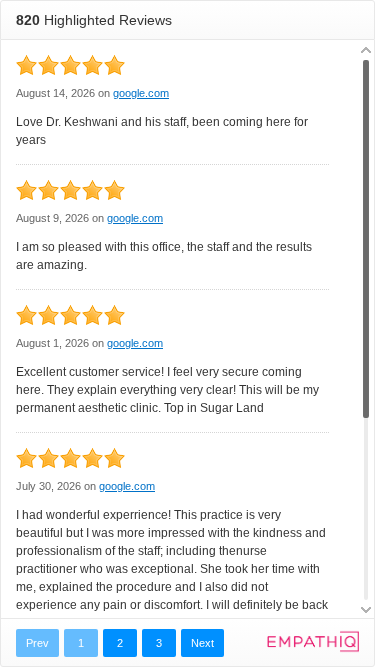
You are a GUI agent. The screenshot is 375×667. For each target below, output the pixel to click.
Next (202, 643)
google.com (141, 93)
